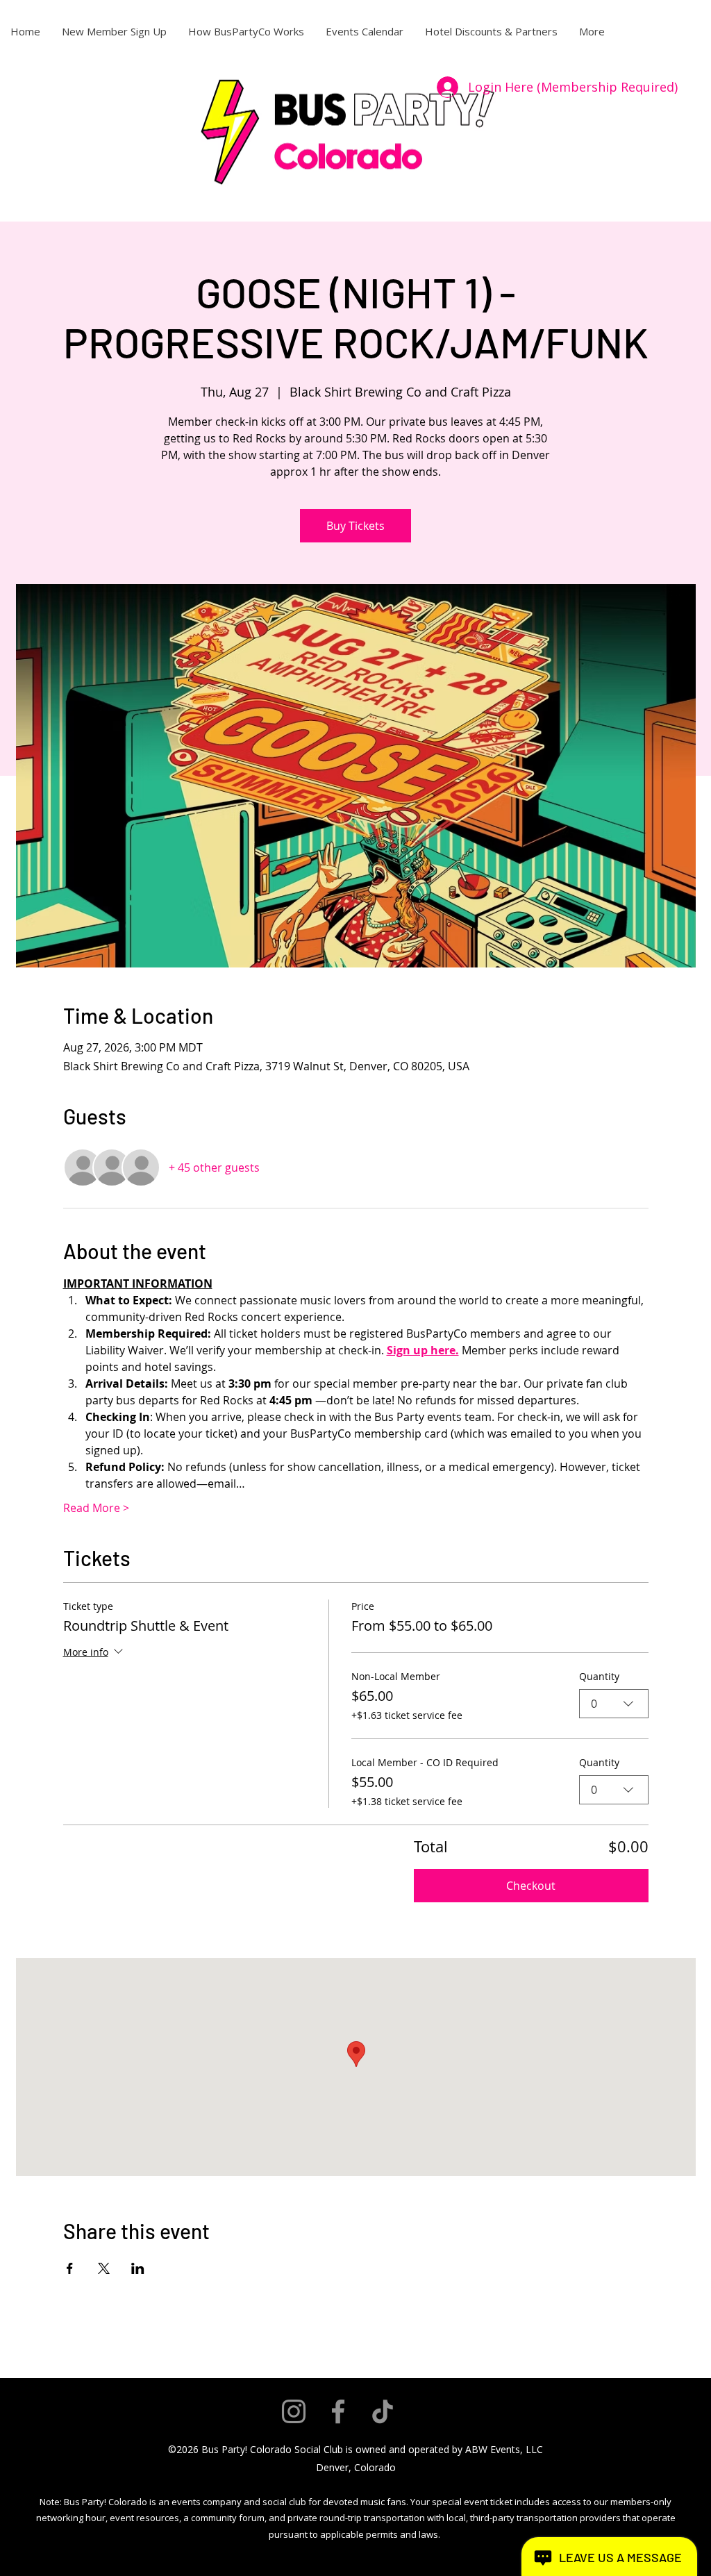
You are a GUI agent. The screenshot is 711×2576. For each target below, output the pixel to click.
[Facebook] (338, 2411)
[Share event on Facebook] (70, 2268)
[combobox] (614, 1704)
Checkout (531, 1886)
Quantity (599, 1676)
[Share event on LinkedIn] (138, 2268)
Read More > (96, 1508)
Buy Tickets (355, 526)
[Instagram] (294, 2411)
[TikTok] (383, 2411)
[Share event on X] (104, 2268)
